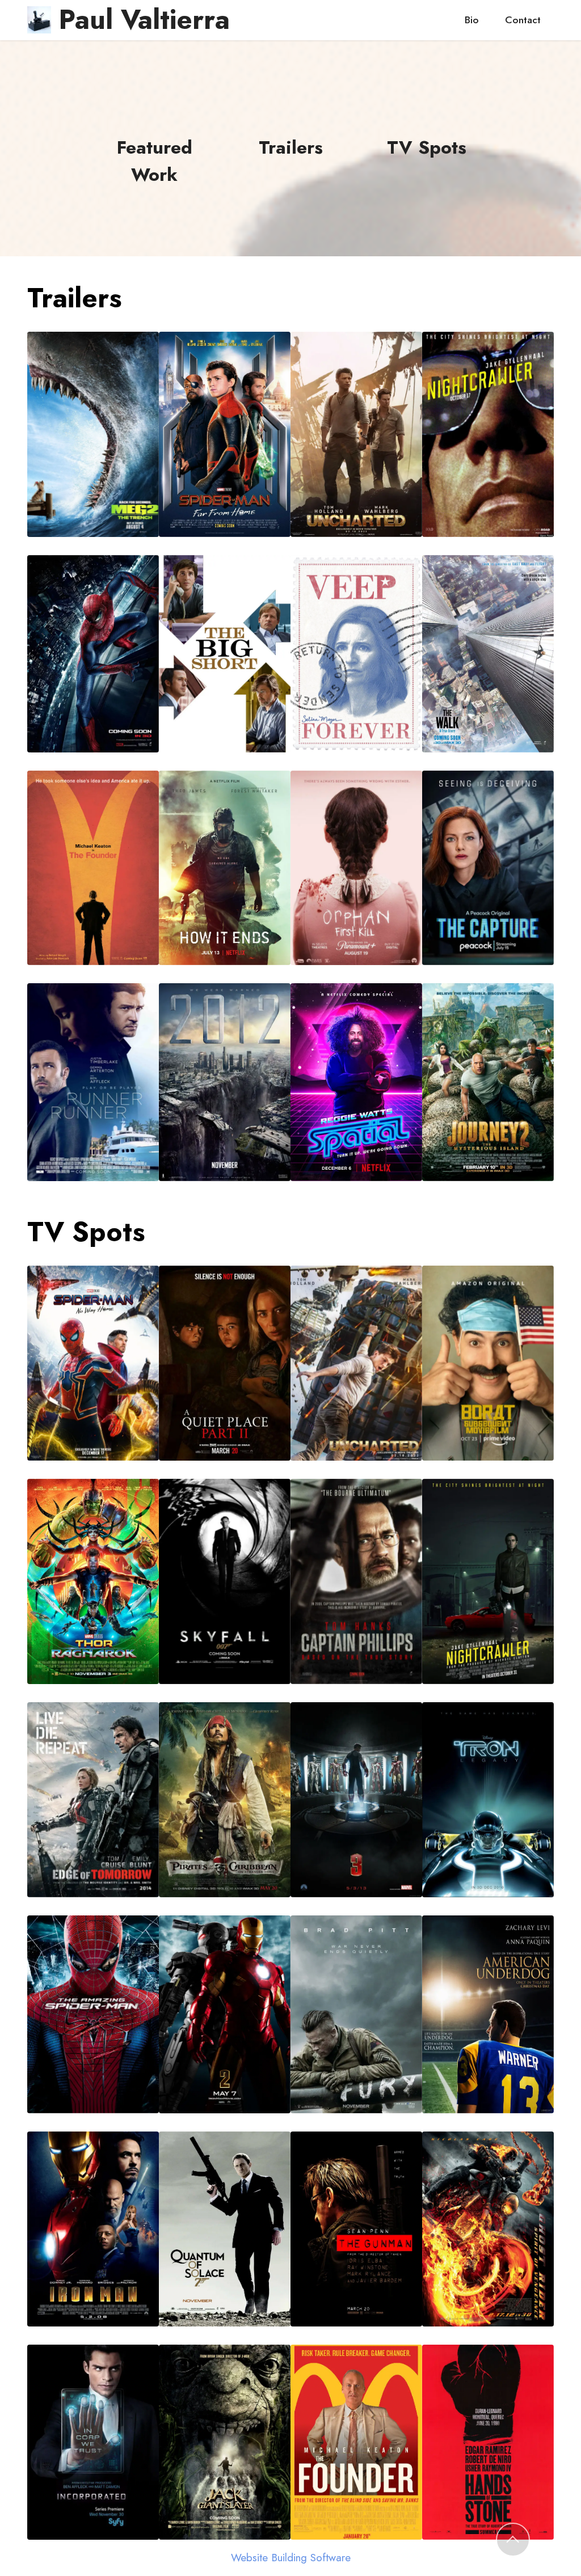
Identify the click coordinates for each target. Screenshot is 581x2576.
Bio (472, 20)
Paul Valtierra (144, 20)
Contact (523, 20)
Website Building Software (291, 2558)
